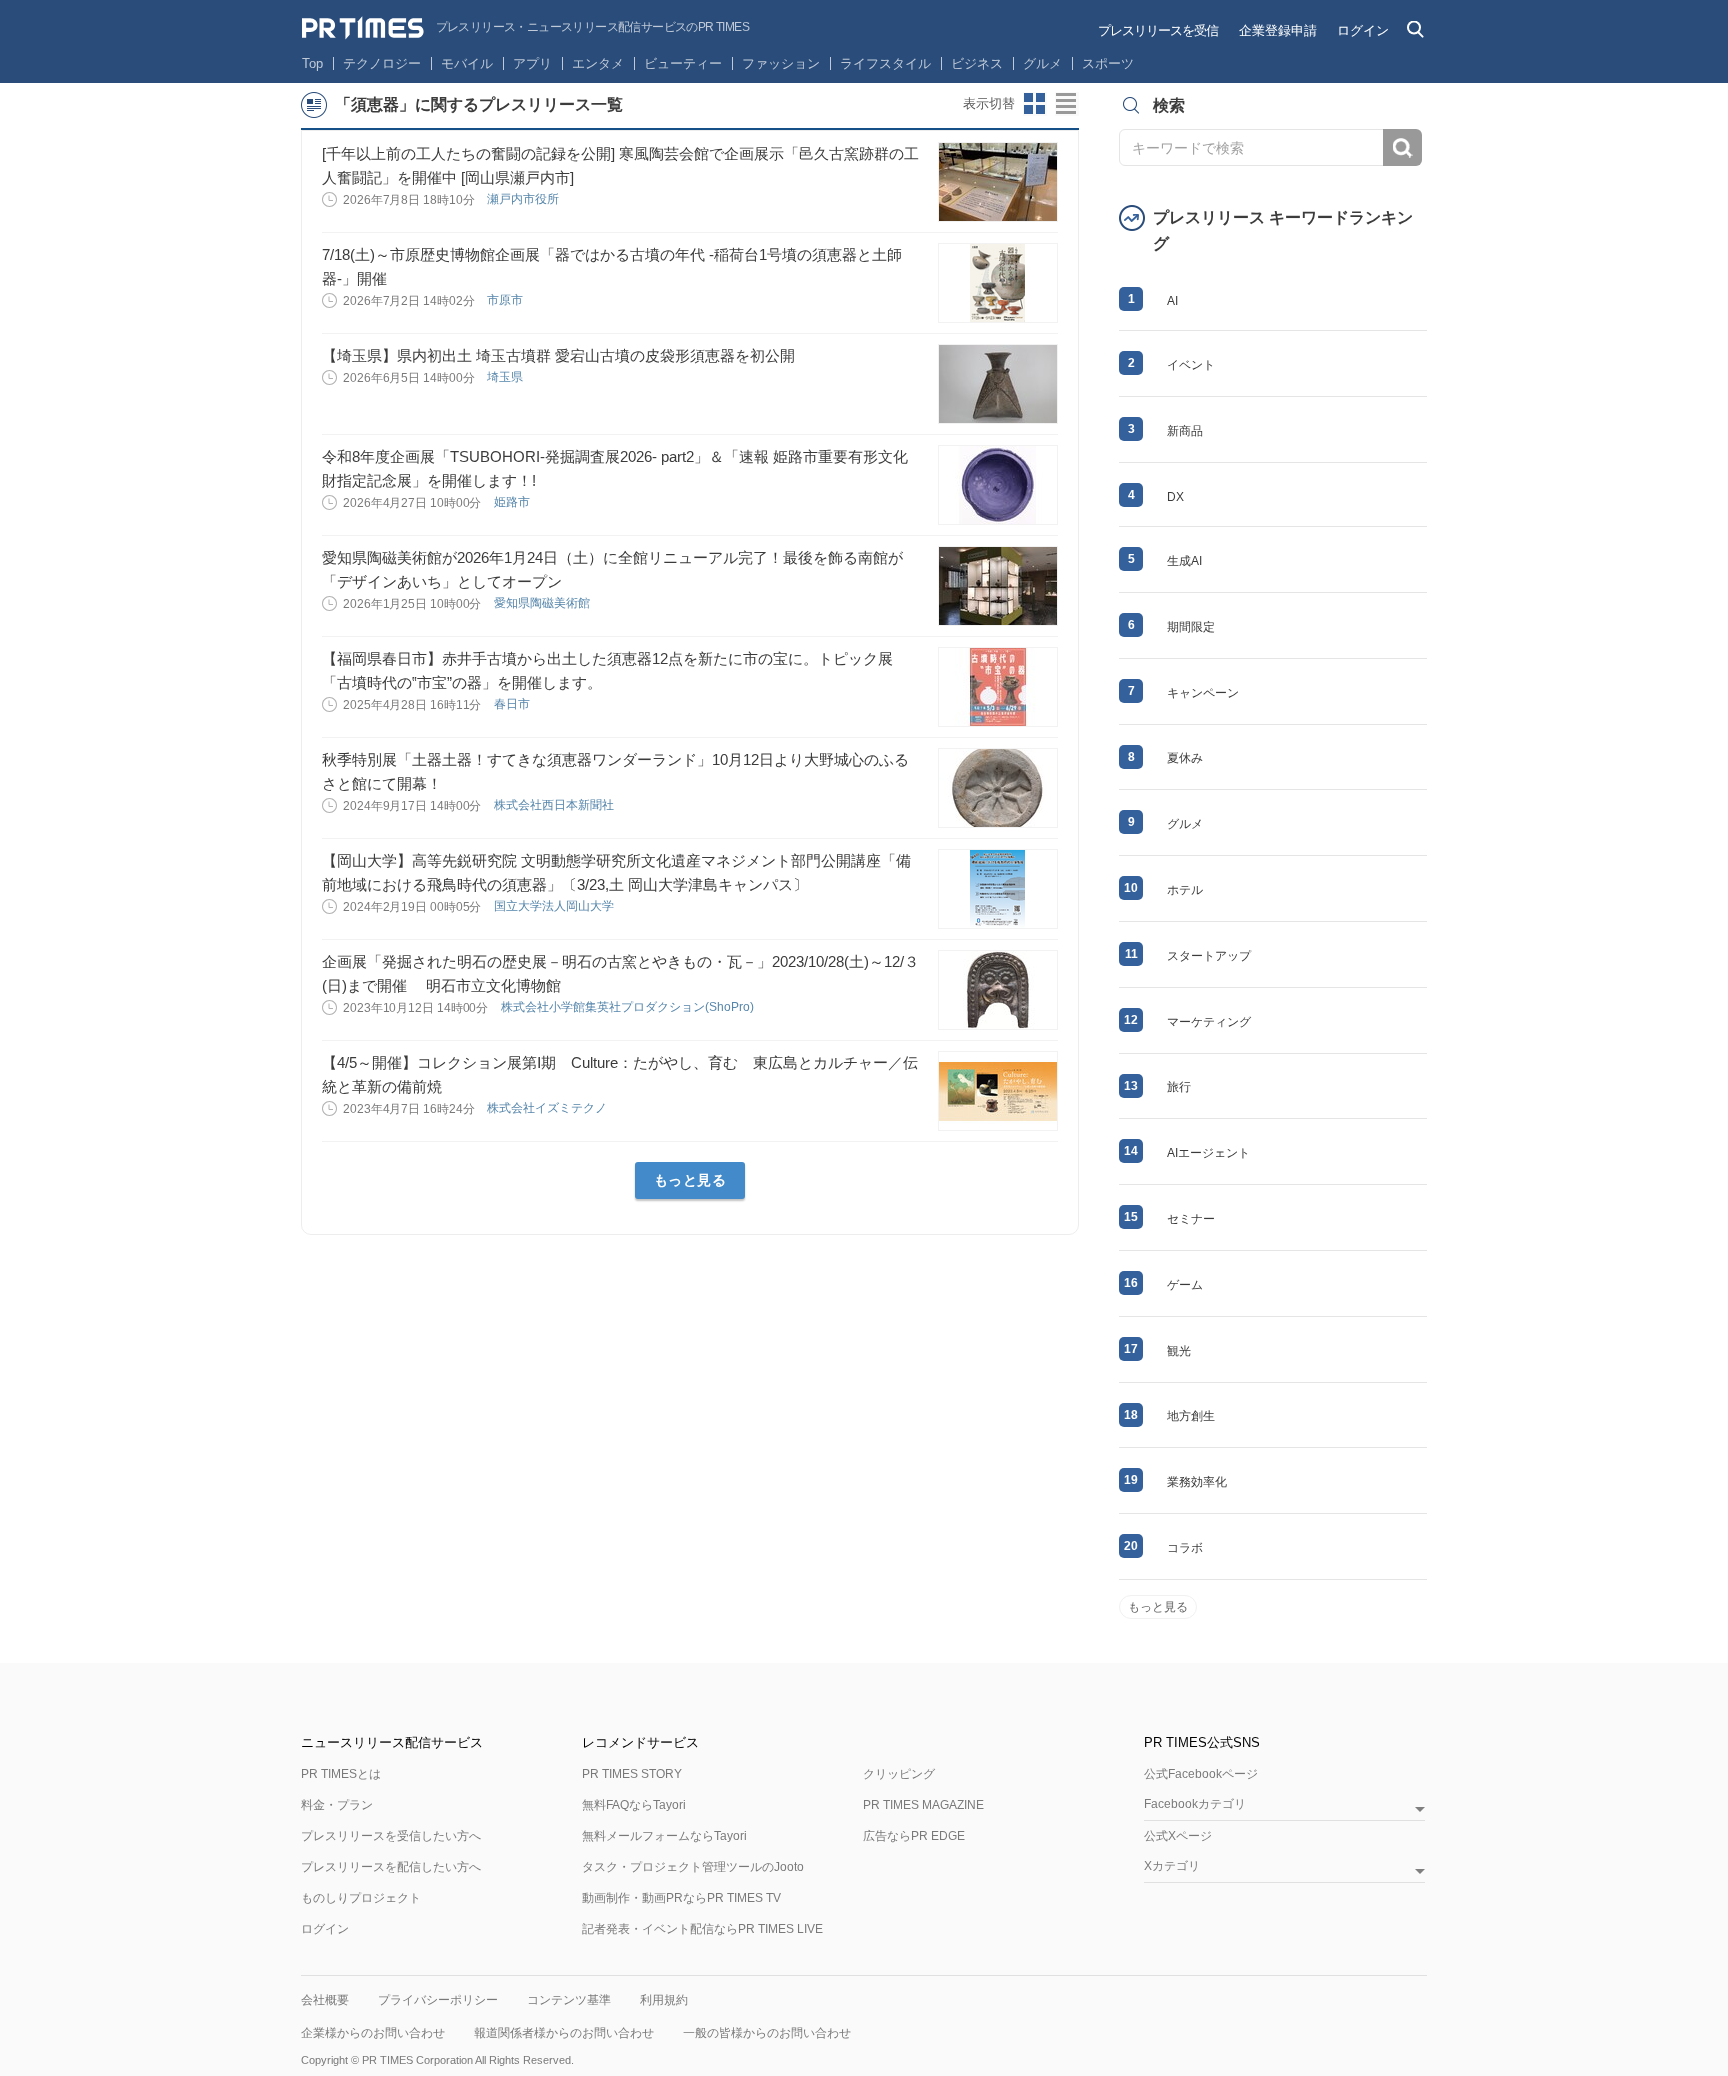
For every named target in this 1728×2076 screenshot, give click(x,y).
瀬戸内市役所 (524, 199)
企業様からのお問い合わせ (373, 2033)
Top (312, 63)
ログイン (1363, 30)
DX (1175, 497)
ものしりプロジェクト (361, 1898)
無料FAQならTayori (634, 1805)
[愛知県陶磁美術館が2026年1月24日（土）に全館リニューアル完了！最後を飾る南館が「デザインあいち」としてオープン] (998, 586)
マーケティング (1209, 1022)
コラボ (1185, 1548)
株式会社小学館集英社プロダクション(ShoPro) (629, 1007)
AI (1172, 301)
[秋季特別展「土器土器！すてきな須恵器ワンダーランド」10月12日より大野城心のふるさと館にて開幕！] (998, 788)
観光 (1179, 1351)
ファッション (781, 63)
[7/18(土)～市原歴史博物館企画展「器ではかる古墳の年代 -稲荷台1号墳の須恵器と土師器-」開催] (998, 283)
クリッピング (899, 1774)
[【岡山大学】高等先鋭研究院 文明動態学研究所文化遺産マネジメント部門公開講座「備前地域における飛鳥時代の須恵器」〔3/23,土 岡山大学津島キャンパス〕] (998, 889)
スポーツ (1108, 63)
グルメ (1042, 63)
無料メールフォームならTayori (664, 1836)
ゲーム (1185, 1285)
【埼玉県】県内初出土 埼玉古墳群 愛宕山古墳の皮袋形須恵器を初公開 (558, 355)
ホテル (1185, 890)
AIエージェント (1208, 1153)
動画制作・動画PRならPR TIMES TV (681, 1898)
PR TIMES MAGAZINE (923, 1805)
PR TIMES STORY (632, 1774)
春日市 (513, 704)
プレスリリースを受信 (1158, 30)
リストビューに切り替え (1067, 104)
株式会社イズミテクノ (548, 1108)
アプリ (532, 63)
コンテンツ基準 (569, 2000)
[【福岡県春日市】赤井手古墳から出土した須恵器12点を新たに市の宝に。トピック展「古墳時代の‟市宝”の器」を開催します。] (998, 687)
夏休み (1185, 758)
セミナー (1191, 1219)
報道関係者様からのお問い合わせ (564, 2033)
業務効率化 (1197, 1482)
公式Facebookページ (1201, 1774)
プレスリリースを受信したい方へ (391, 1836)
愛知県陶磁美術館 (543, 603)
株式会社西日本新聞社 (555, 805)
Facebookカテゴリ (1195, 1804)
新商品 (1185, 431)
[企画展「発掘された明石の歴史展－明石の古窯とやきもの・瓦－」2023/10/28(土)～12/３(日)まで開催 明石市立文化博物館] (998, 990)
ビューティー (683, 63)
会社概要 (325, 2000)
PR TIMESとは (341, 1774)
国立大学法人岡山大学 (555, 906)
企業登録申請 (1278, 30)
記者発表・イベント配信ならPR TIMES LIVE (702, 1929)
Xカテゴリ (1172, 1866)
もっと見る (690, 1180)
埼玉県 (506, 377)
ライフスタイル (885, 63)
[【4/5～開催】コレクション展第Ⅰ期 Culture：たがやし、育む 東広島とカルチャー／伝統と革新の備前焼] (998, 1091)
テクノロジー (382, 63)
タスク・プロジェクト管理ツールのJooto (693, 1867)
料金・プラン (337, 1805)
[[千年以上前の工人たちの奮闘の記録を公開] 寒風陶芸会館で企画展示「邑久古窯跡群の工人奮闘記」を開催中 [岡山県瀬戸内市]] (998, 182)
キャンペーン (1203, 693)
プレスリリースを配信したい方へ (391, 1867)
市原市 (506, 300)
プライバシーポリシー (438, 2000)
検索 (1402, 147)
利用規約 (664, 2000)
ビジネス (977, 63)
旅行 (1179, 1087)
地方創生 (1191, 1416)
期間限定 (1191, 627)
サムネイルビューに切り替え (1035, 104)
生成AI (1184, 561)
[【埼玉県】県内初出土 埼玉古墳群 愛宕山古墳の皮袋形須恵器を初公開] (998, 384)
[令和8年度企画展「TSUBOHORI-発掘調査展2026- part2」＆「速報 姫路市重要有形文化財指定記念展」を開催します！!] (998, 485)
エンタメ (598, 63)
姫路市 (513, 502)
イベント (1191, 365)
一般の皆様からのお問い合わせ (767, 2033)
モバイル (467, 63)
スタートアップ (1209, 956)
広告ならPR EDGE (914, 1836)
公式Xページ (1178, 1836)
